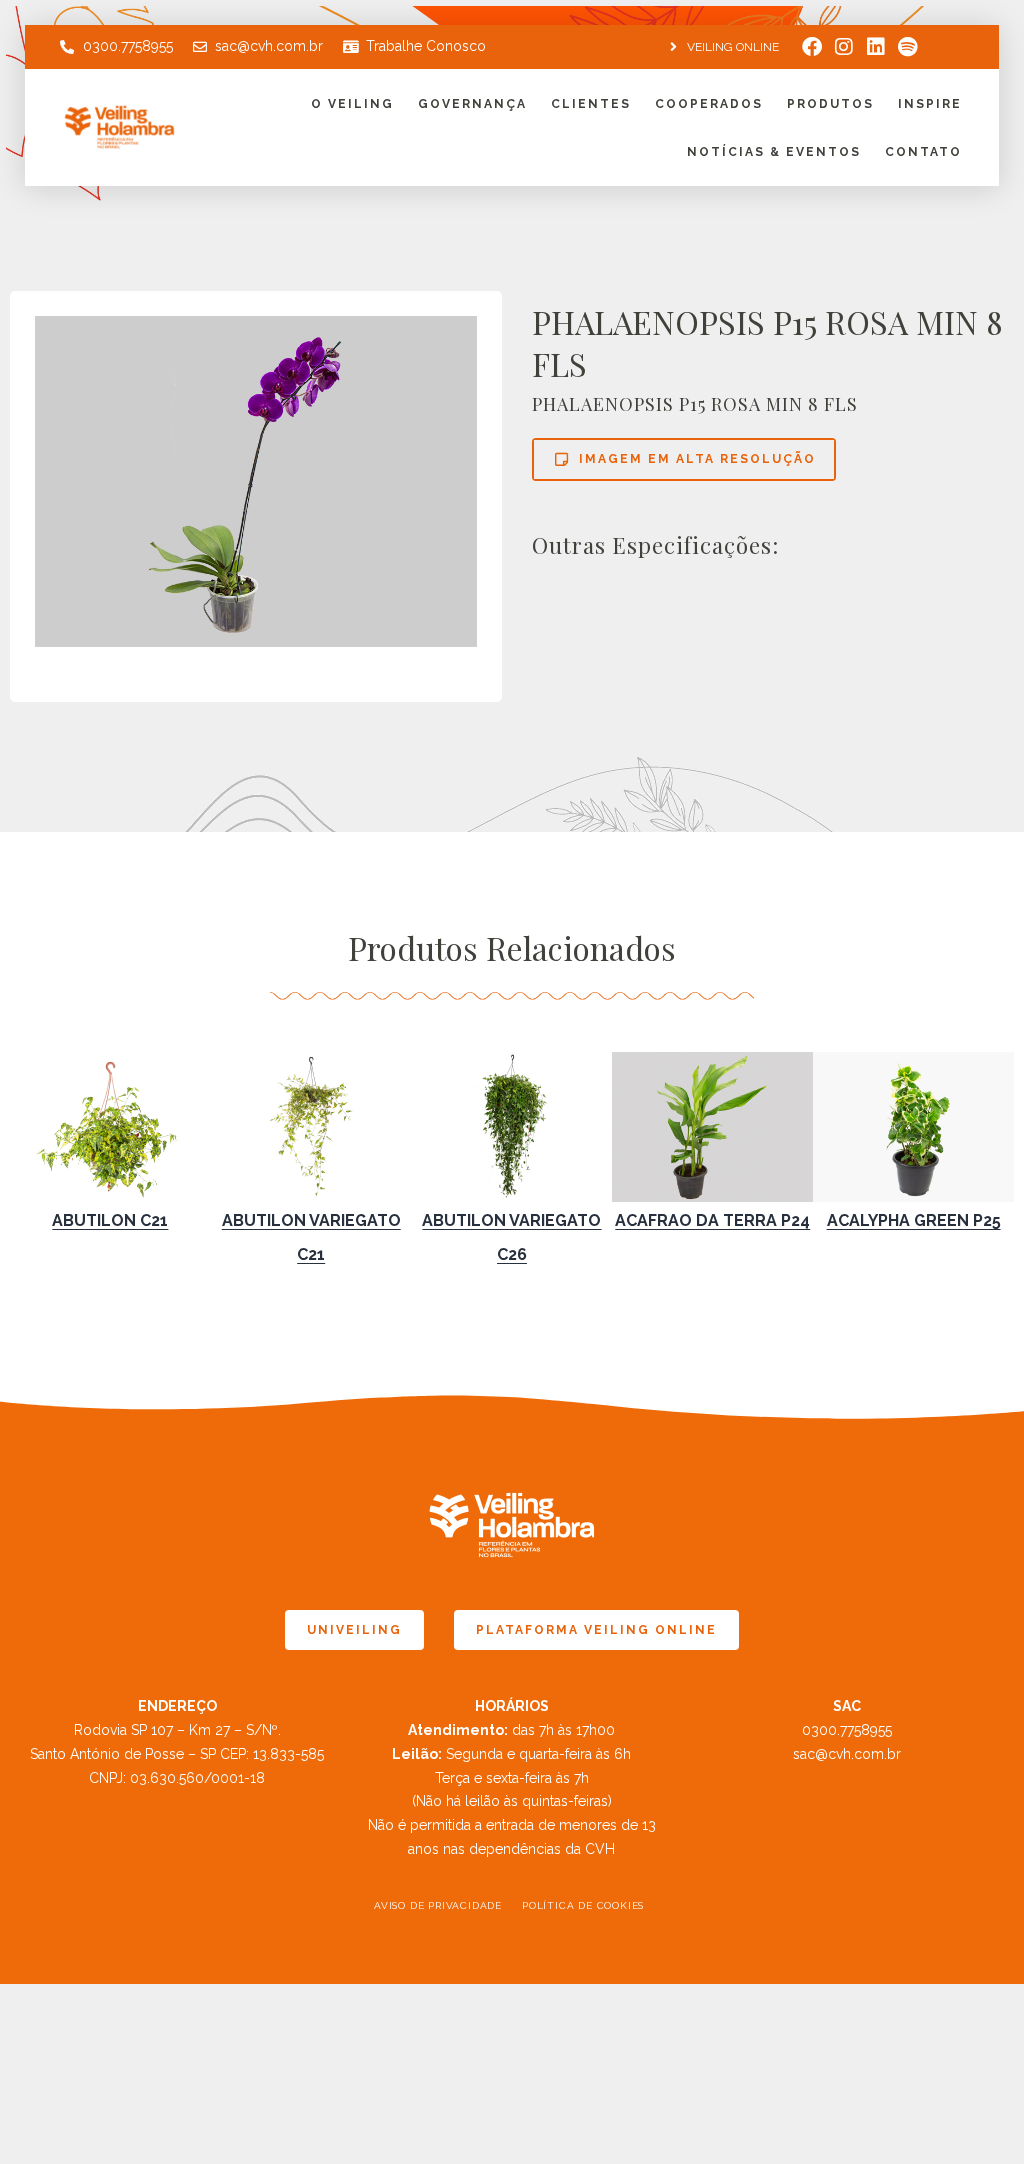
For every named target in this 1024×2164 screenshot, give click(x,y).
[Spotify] (908, 47)
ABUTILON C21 (110, 1220)
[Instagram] (844, 47)
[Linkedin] (876, 47)
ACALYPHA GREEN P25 (914, 1220)
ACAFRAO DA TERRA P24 (712, 1220)
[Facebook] (812, 47)
